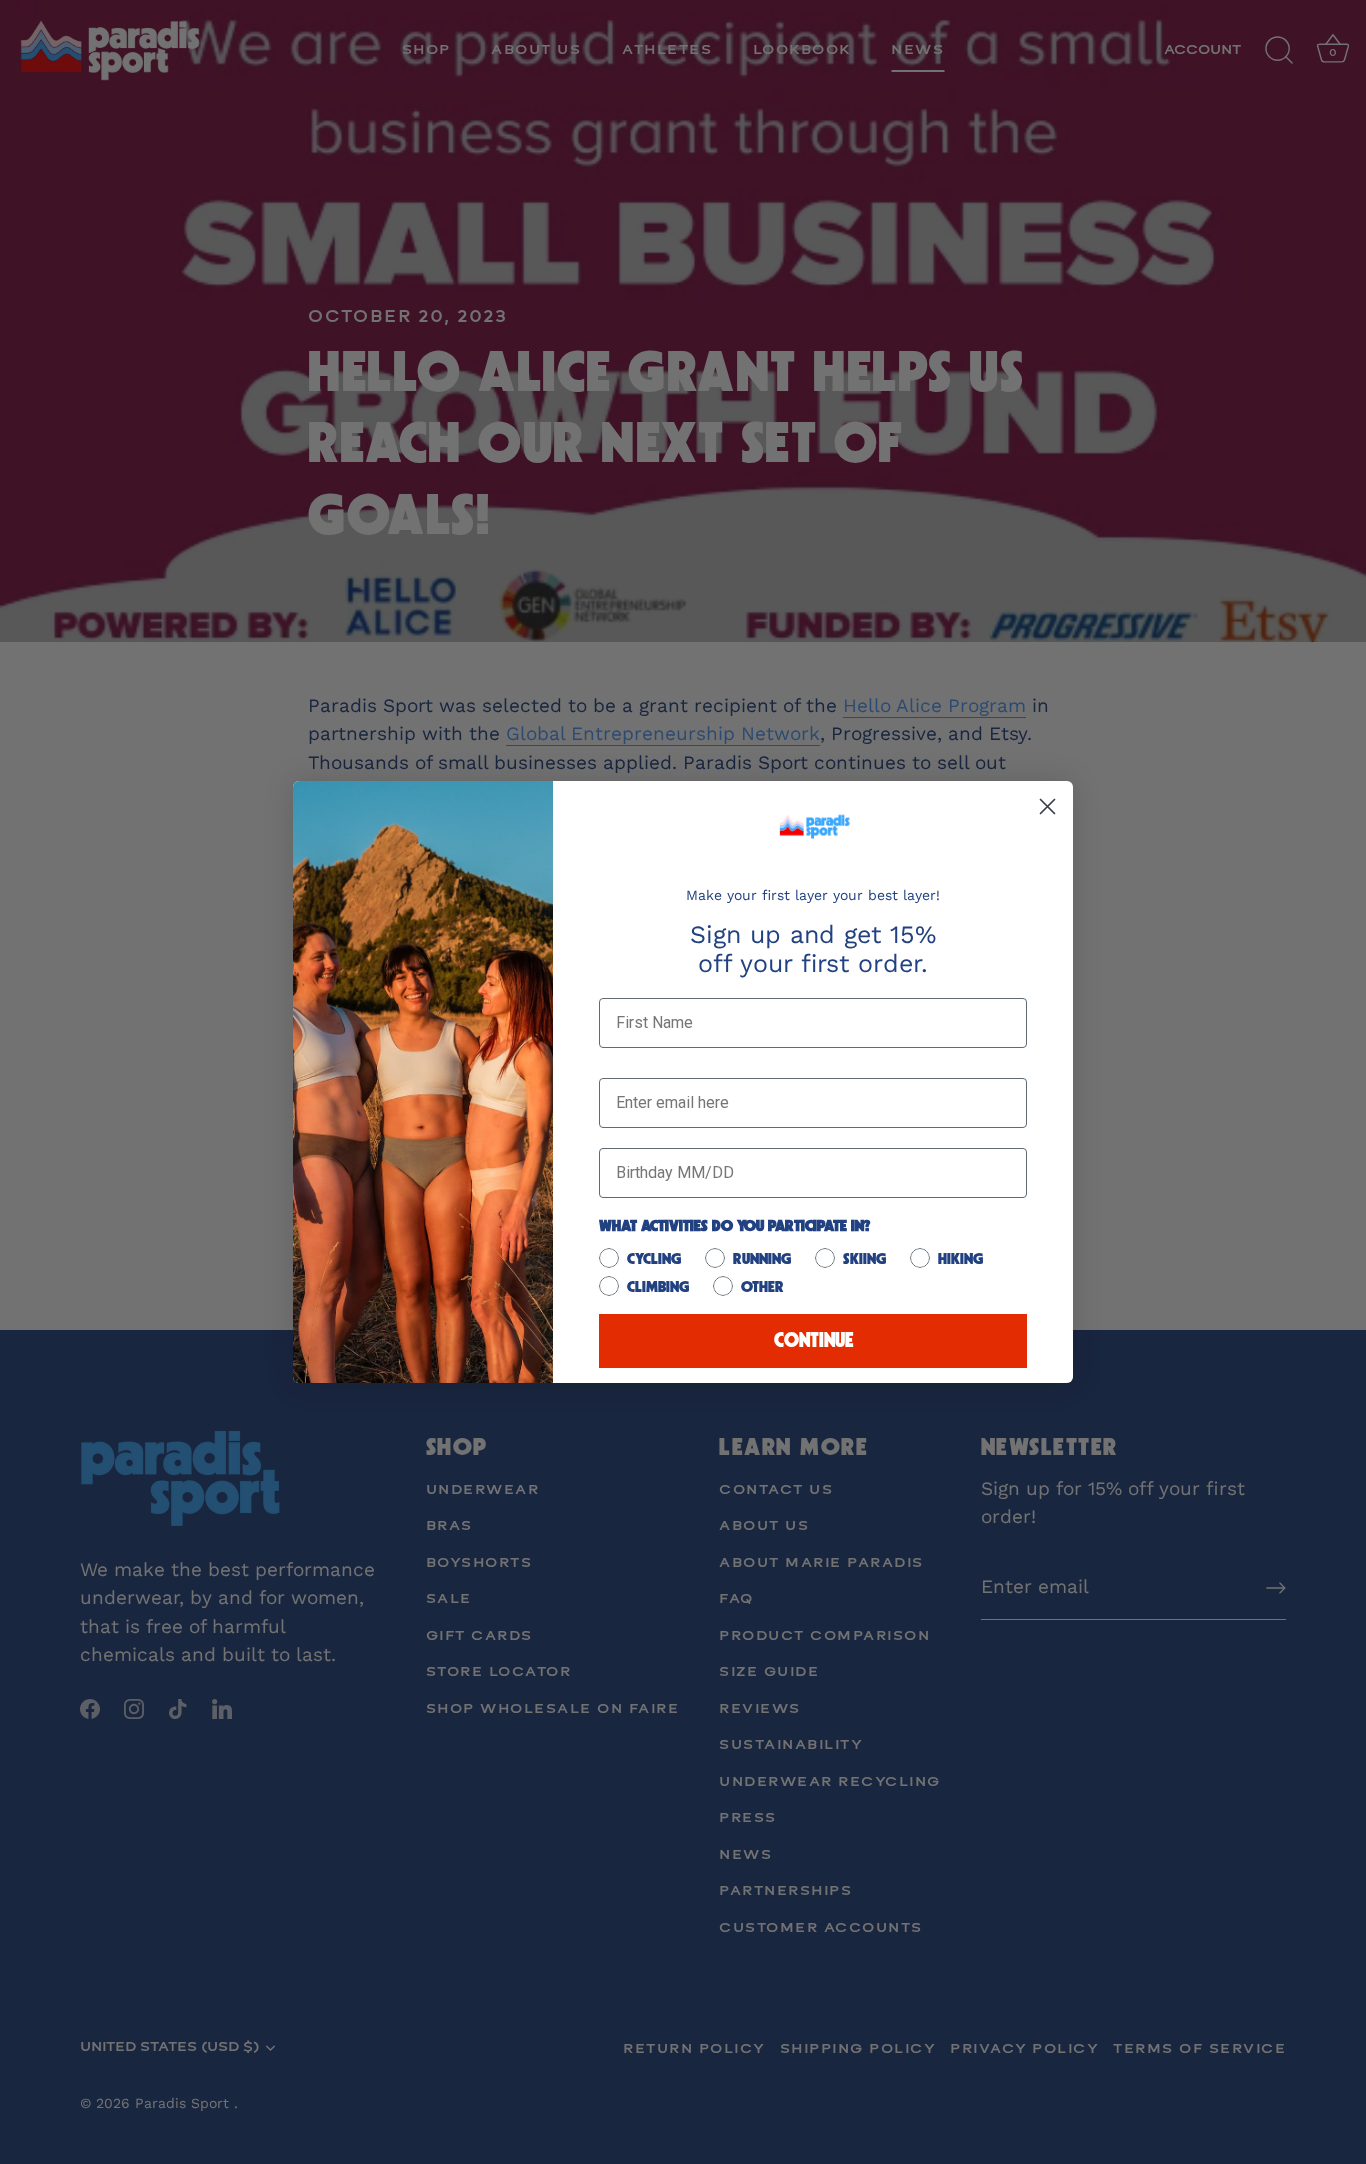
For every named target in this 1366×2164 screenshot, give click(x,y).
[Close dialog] (1047, 806)
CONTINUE (813, 1341)
